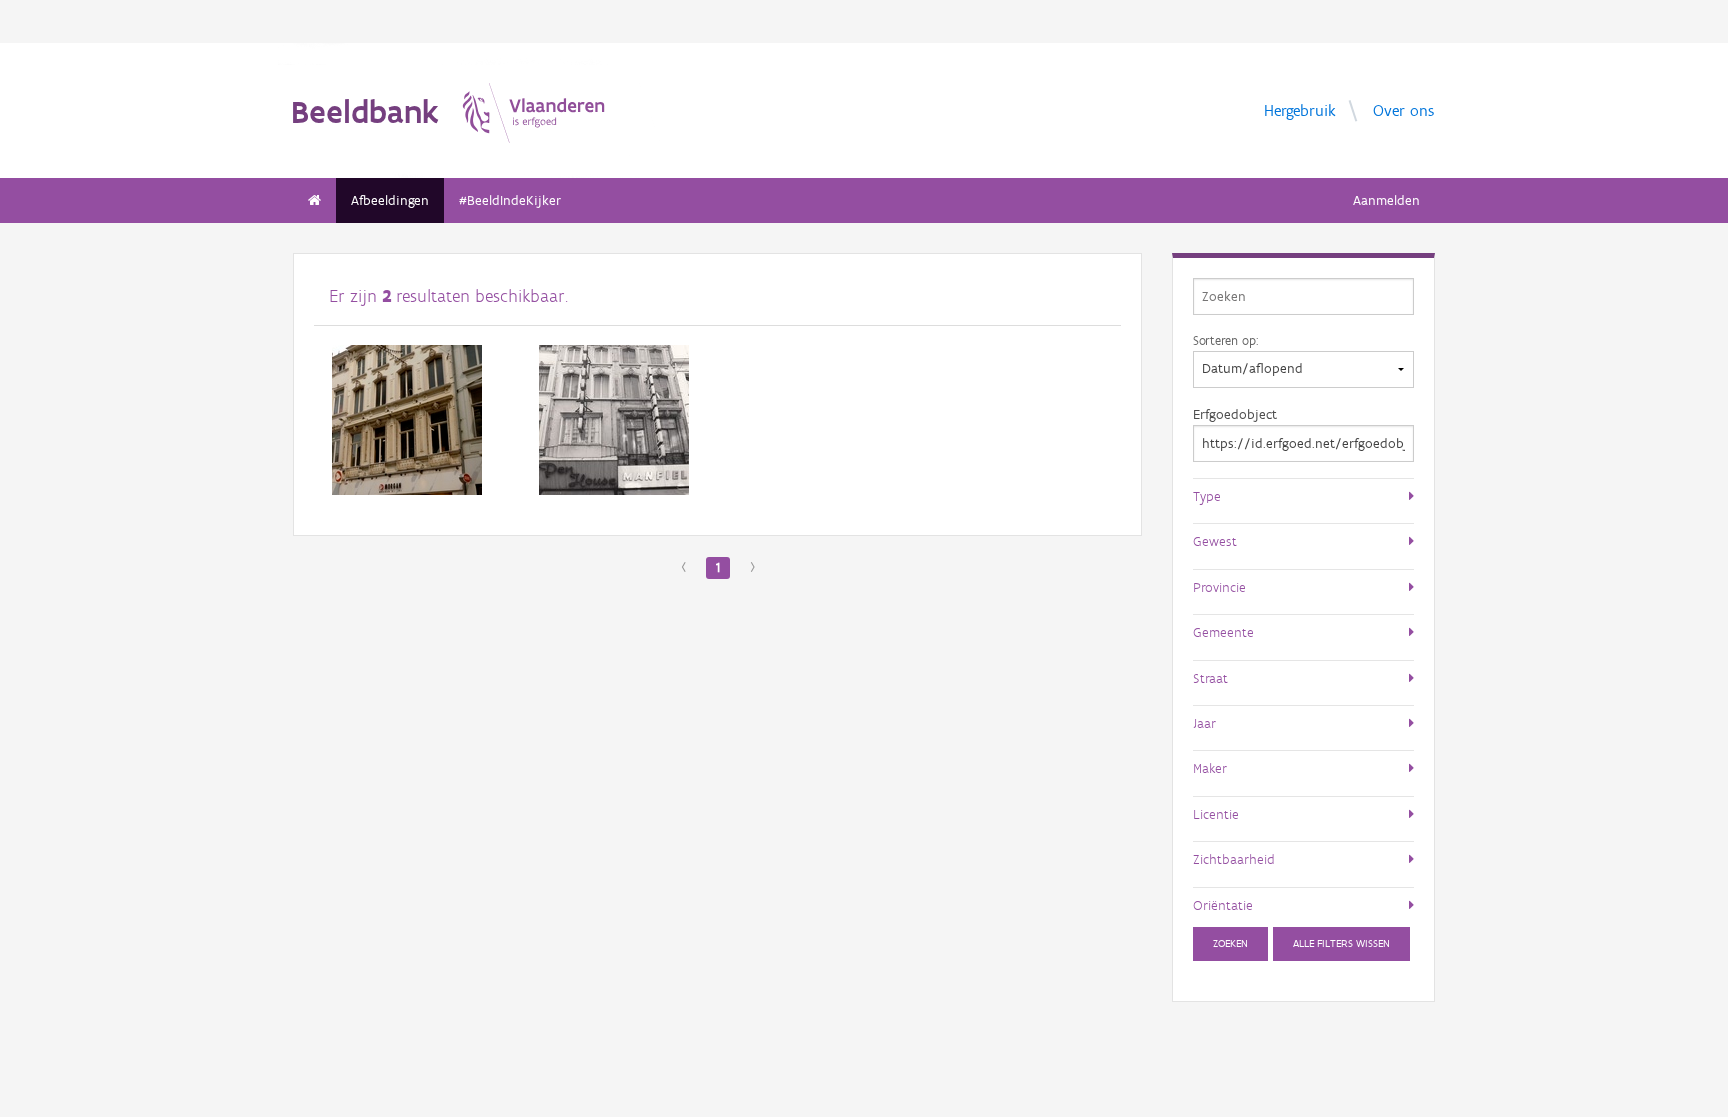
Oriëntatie (1223, 905)
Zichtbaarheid (1234, 859)
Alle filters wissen (1341, 943)
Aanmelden (1386, 200)
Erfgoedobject (1235, 414)
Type (1207, 496)
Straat (1210, 678)
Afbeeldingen (390, 200)
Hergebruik (1300, 109)
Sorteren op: (1225, 340)
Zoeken (1230, 943)
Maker (1210, 768)
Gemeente (1223, 632)
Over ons (1403, 109)
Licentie (1216, 814)
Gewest (1215, 541)
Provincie (1219, 587)
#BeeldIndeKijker (510, 200)
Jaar (1204, 723)
